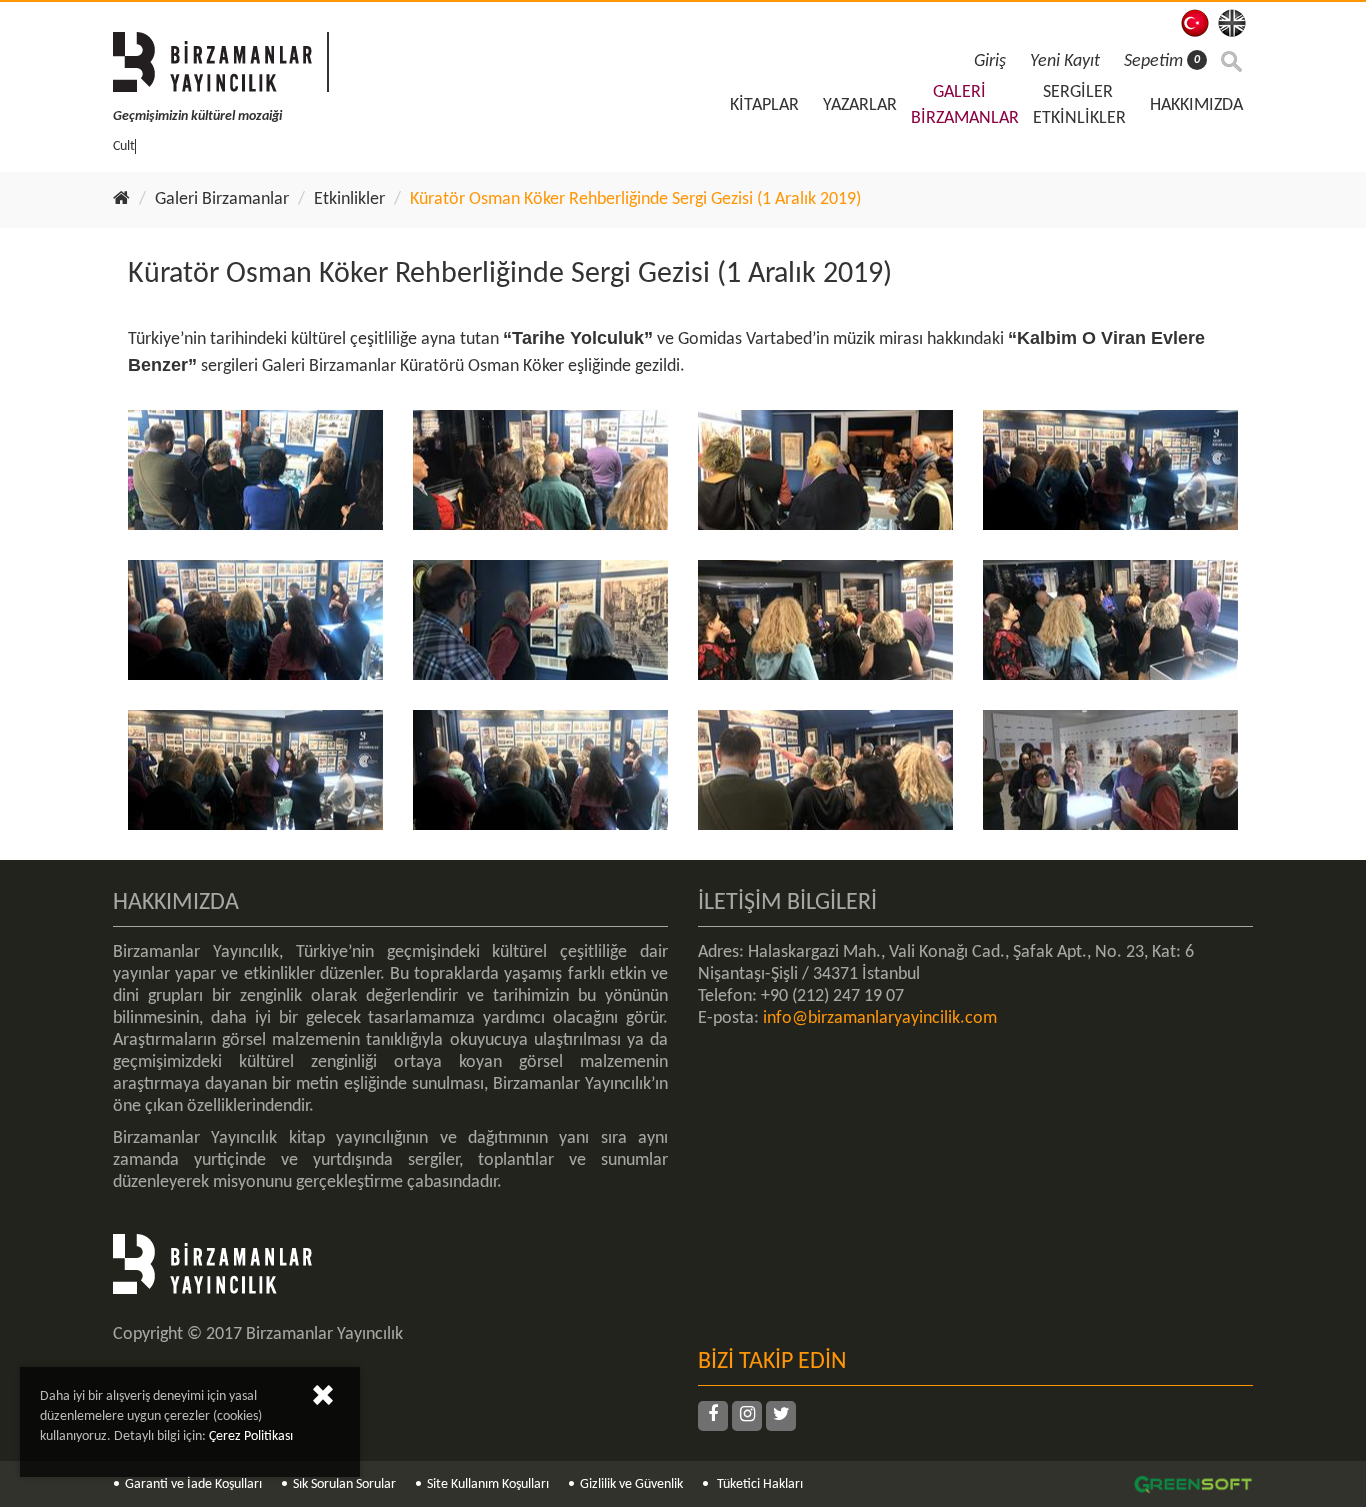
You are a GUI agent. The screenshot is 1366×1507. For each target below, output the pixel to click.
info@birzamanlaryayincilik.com (880, 1018)
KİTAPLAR (764, 105)
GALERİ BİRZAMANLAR (965, 105)
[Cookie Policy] (323, 1399)
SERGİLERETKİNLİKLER (1079, 105)
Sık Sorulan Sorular (344, 1484)
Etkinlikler (349, 199)
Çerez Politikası (251, 1436)
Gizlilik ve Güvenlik (631, 1484)
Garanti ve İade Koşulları (193, 1484)
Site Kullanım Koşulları (488, 1484)
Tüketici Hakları (758, 1484)
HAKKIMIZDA (1196, 105)
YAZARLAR (860, 105)
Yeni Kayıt (1065, 61)
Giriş (990, 61)
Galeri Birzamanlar (222, 199)
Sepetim (1162, 61)
